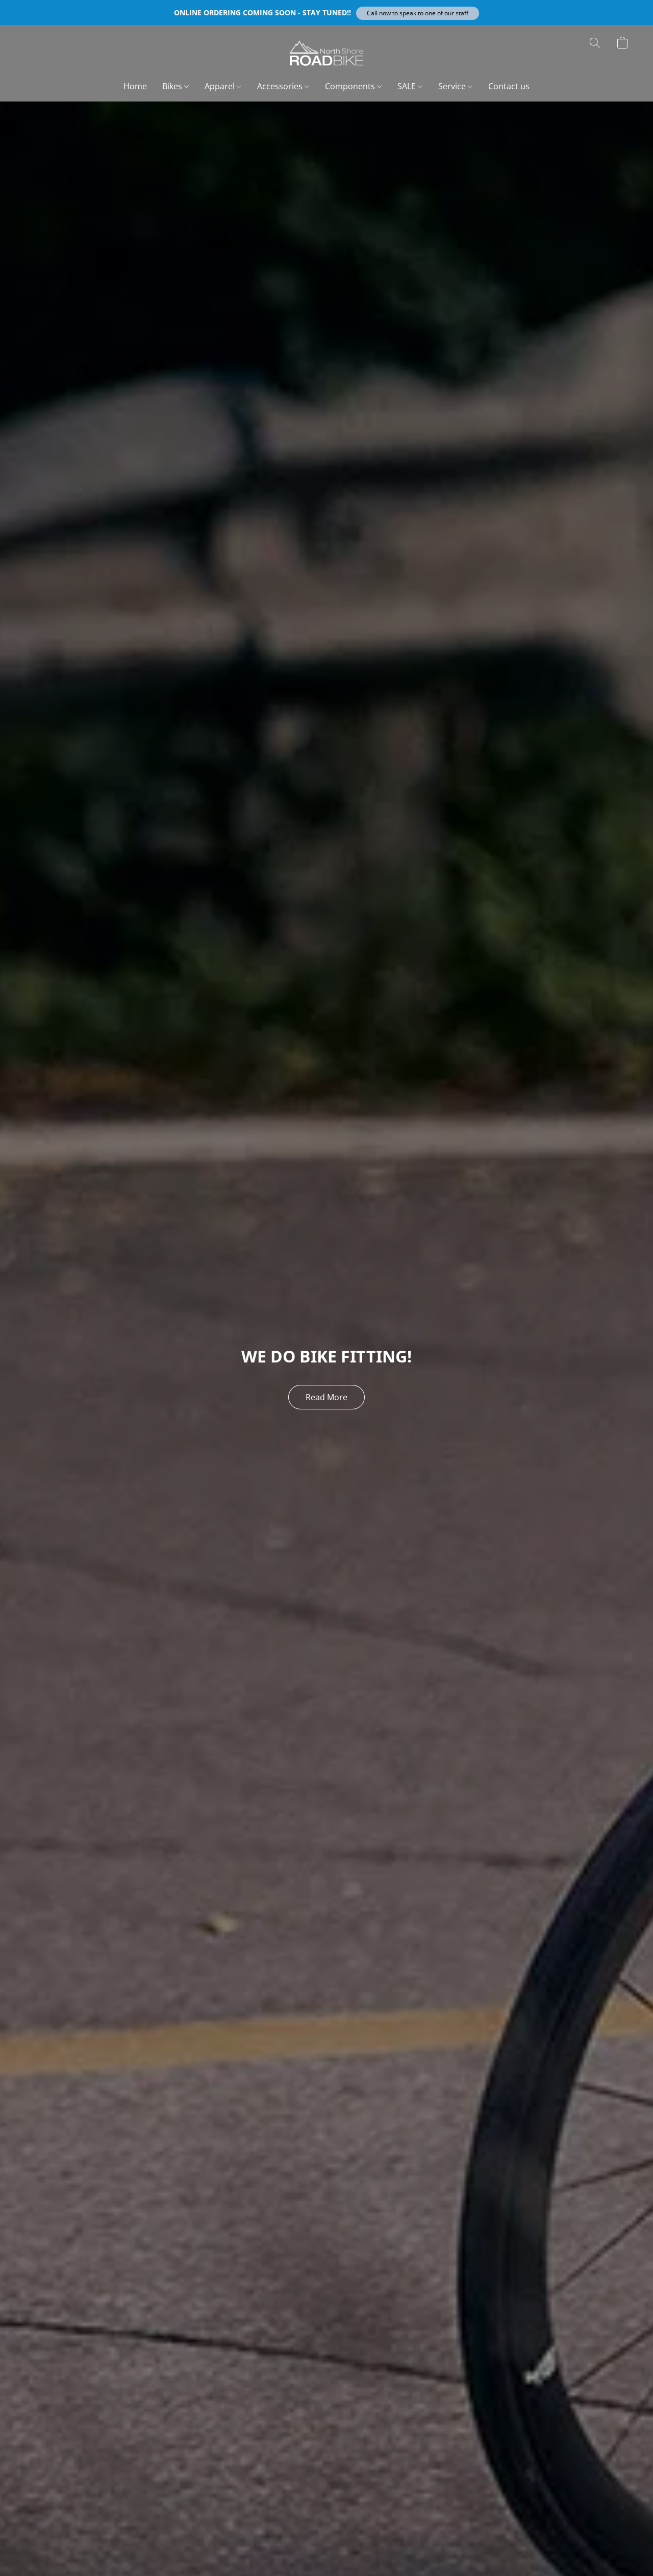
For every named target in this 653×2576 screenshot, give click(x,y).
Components (351, 86)
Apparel (221, 86)
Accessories (281, 86)
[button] (418, 13)
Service (453, 86)
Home (135, 86)
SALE (408, 86)
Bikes (173, 86)
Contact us (509, 86)
